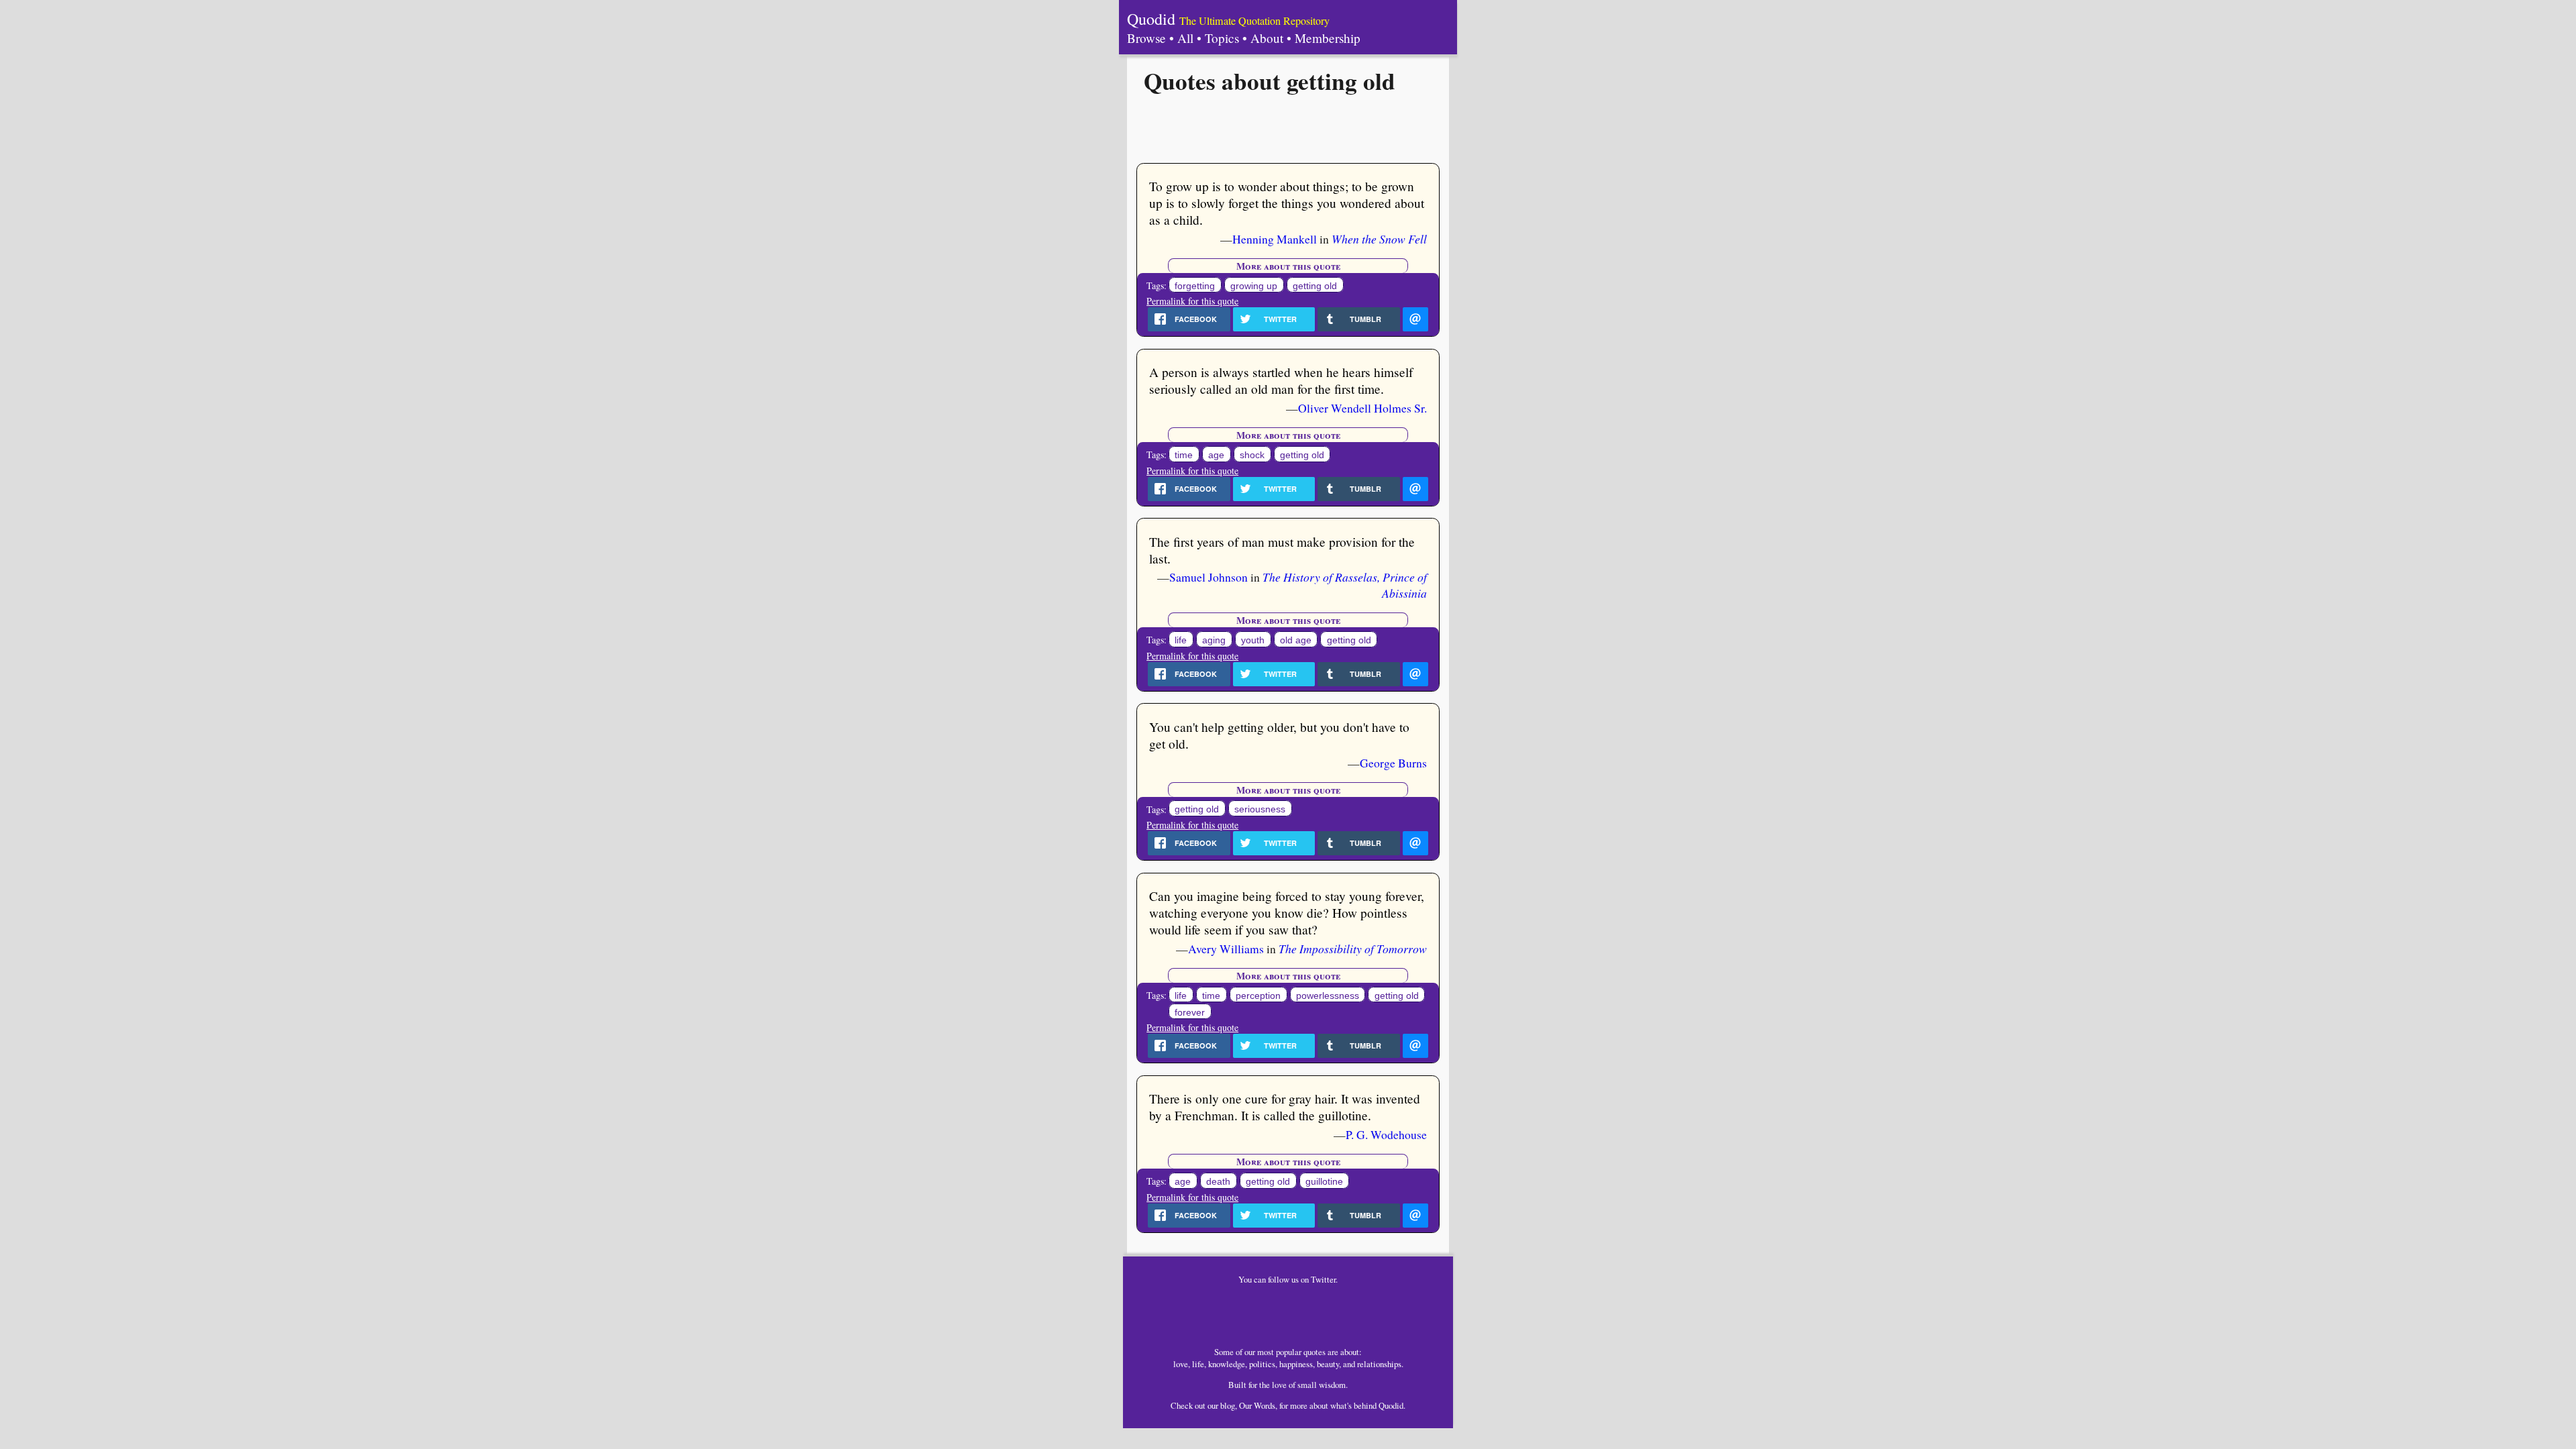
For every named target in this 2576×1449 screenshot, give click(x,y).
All (1185, 38)
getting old (1315, 286)
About (1267, 38)
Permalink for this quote (1192, 301)
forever (1190, 1012)
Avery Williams (1226, 949)
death (1218, 1181)
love (1181, 1364)
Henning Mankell (1275, 239)
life (1181, 640)
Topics (1222, 38)
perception (1258, 996)
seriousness (1260, 810)
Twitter (1323, 1279)
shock (1252, 455)
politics (1262, 1364)
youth (1253, 640)
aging (1214, 640)
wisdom (1332, 1385)
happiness (1296, 1364)
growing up (1254, 286)
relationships (1379, 1364)
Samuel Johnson (1209, 577)
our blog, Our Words (1241, 1405)
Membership (1328, 38)
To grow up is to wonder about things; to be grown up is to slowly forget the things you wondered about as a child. (1287, 203)
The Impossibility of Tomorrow (1353, 949)
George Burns (1393, 763)
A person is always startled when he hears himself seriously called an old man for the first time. (1281, 380)
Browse (1146, 38)
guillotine (1324, 1181)
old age (1296, 640)
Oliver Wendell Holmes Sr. (1362, 408)
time (1184, 455)
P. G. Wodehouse (1386, 1134)
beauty (1328, 1364)
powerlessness (1328, 996)
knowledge (1227, 1364)
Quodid (1151, 19)
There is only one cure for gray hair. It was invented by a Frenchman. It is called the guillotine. (1285, 1107)
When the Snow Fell (1379, 239)
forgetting (1195, 286)
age (1216, 455)
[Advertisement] (1288, 127)
